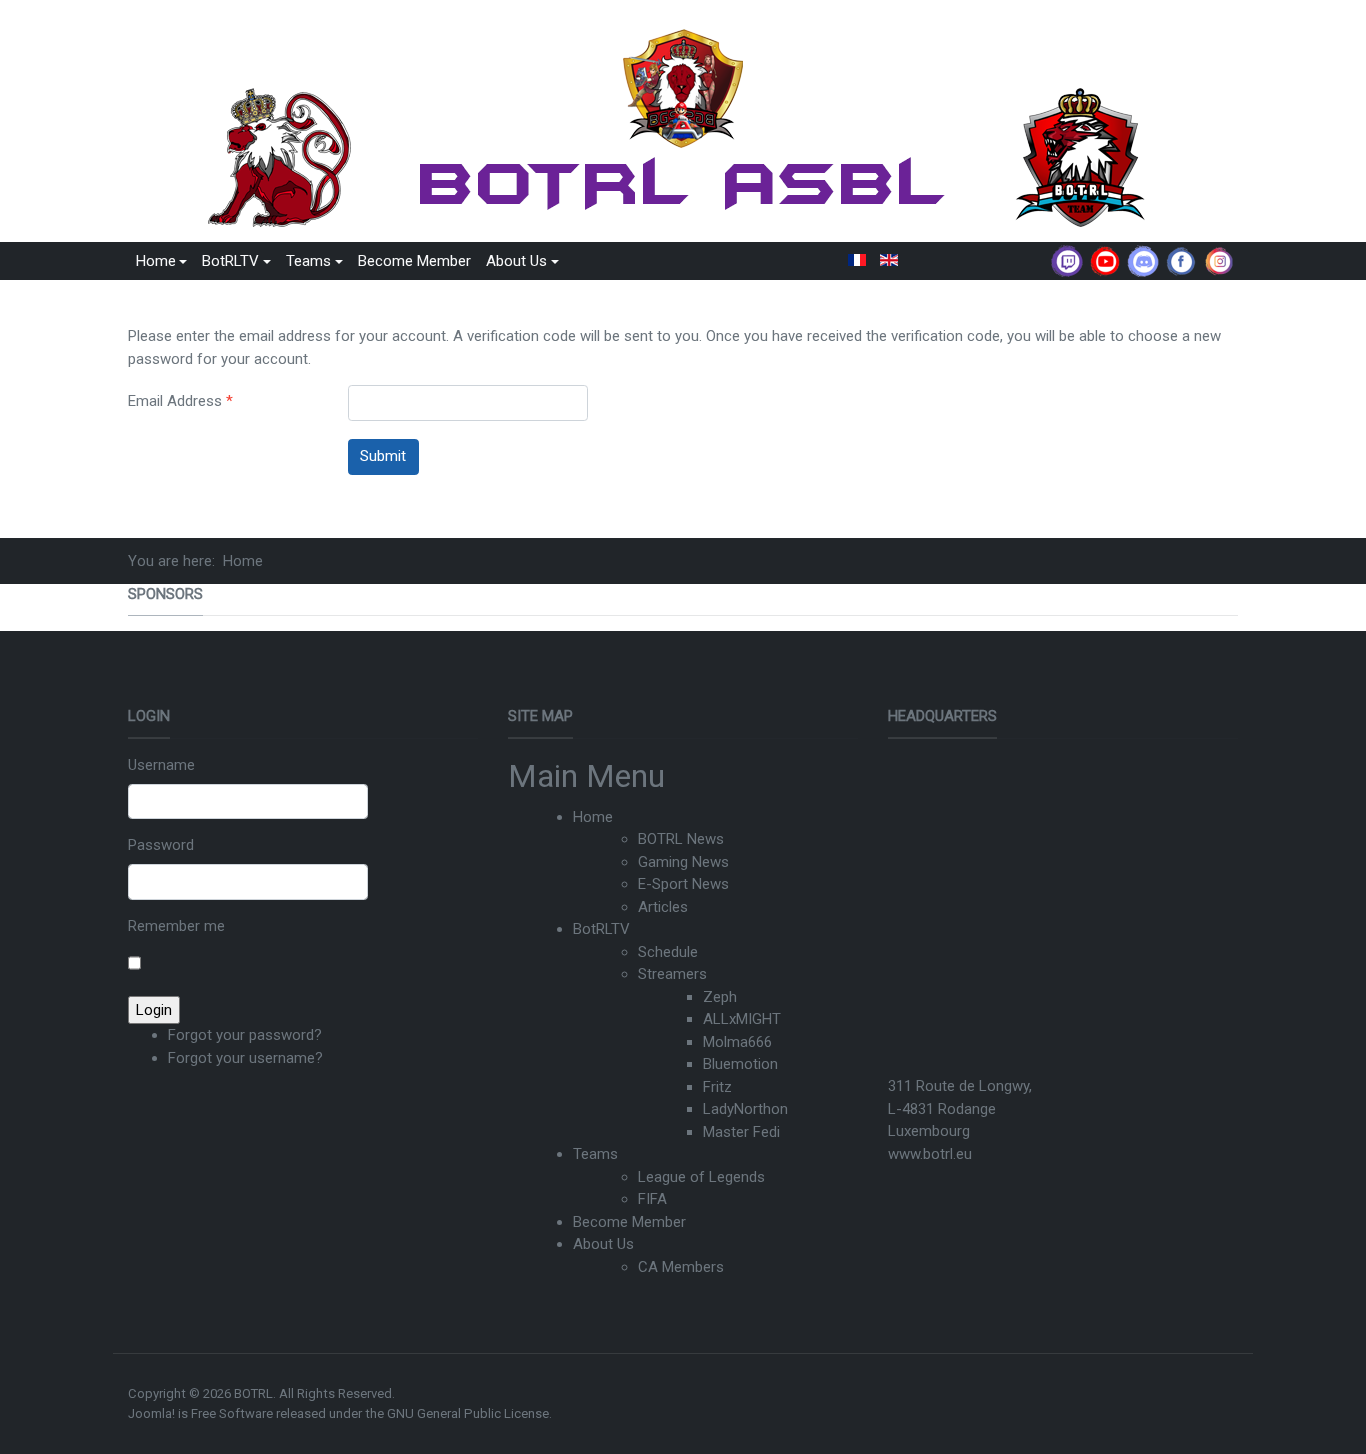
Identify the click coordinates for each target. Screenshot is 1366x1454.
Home (593, 817)
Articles (663, 907)
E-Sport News (683, 884)
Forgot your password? (245, 1035)
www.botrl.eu (930, 1154)
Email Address (180, 401)
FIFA (652, 1199)
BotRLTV (601, 929)
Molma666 (737, 1042)
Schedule (668, 952)
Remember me (176, 926)
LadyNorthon (745, 1109)
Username (161, 765)
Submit (383, 456)
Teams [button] (308, 261)
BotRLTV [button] (230, 261)
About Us (603, 1244)
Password (161, 845)
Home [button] (156, 261)
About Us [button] (516, 261)
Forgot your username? (245, 1058)
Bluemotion (740, 1064)
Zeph (720, 997)
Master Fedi (741, 1132)
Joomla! (151, 1413)
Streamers (672, 974)
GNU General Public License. (469, 1413)
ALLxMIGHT (742, 1019)
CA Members (681, 1267)
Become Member (414, 261)
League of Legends (701, 1177)
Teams (595, 1154)
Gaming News (683, 862)
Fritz (717, 1087)
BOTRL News (681, 839)
